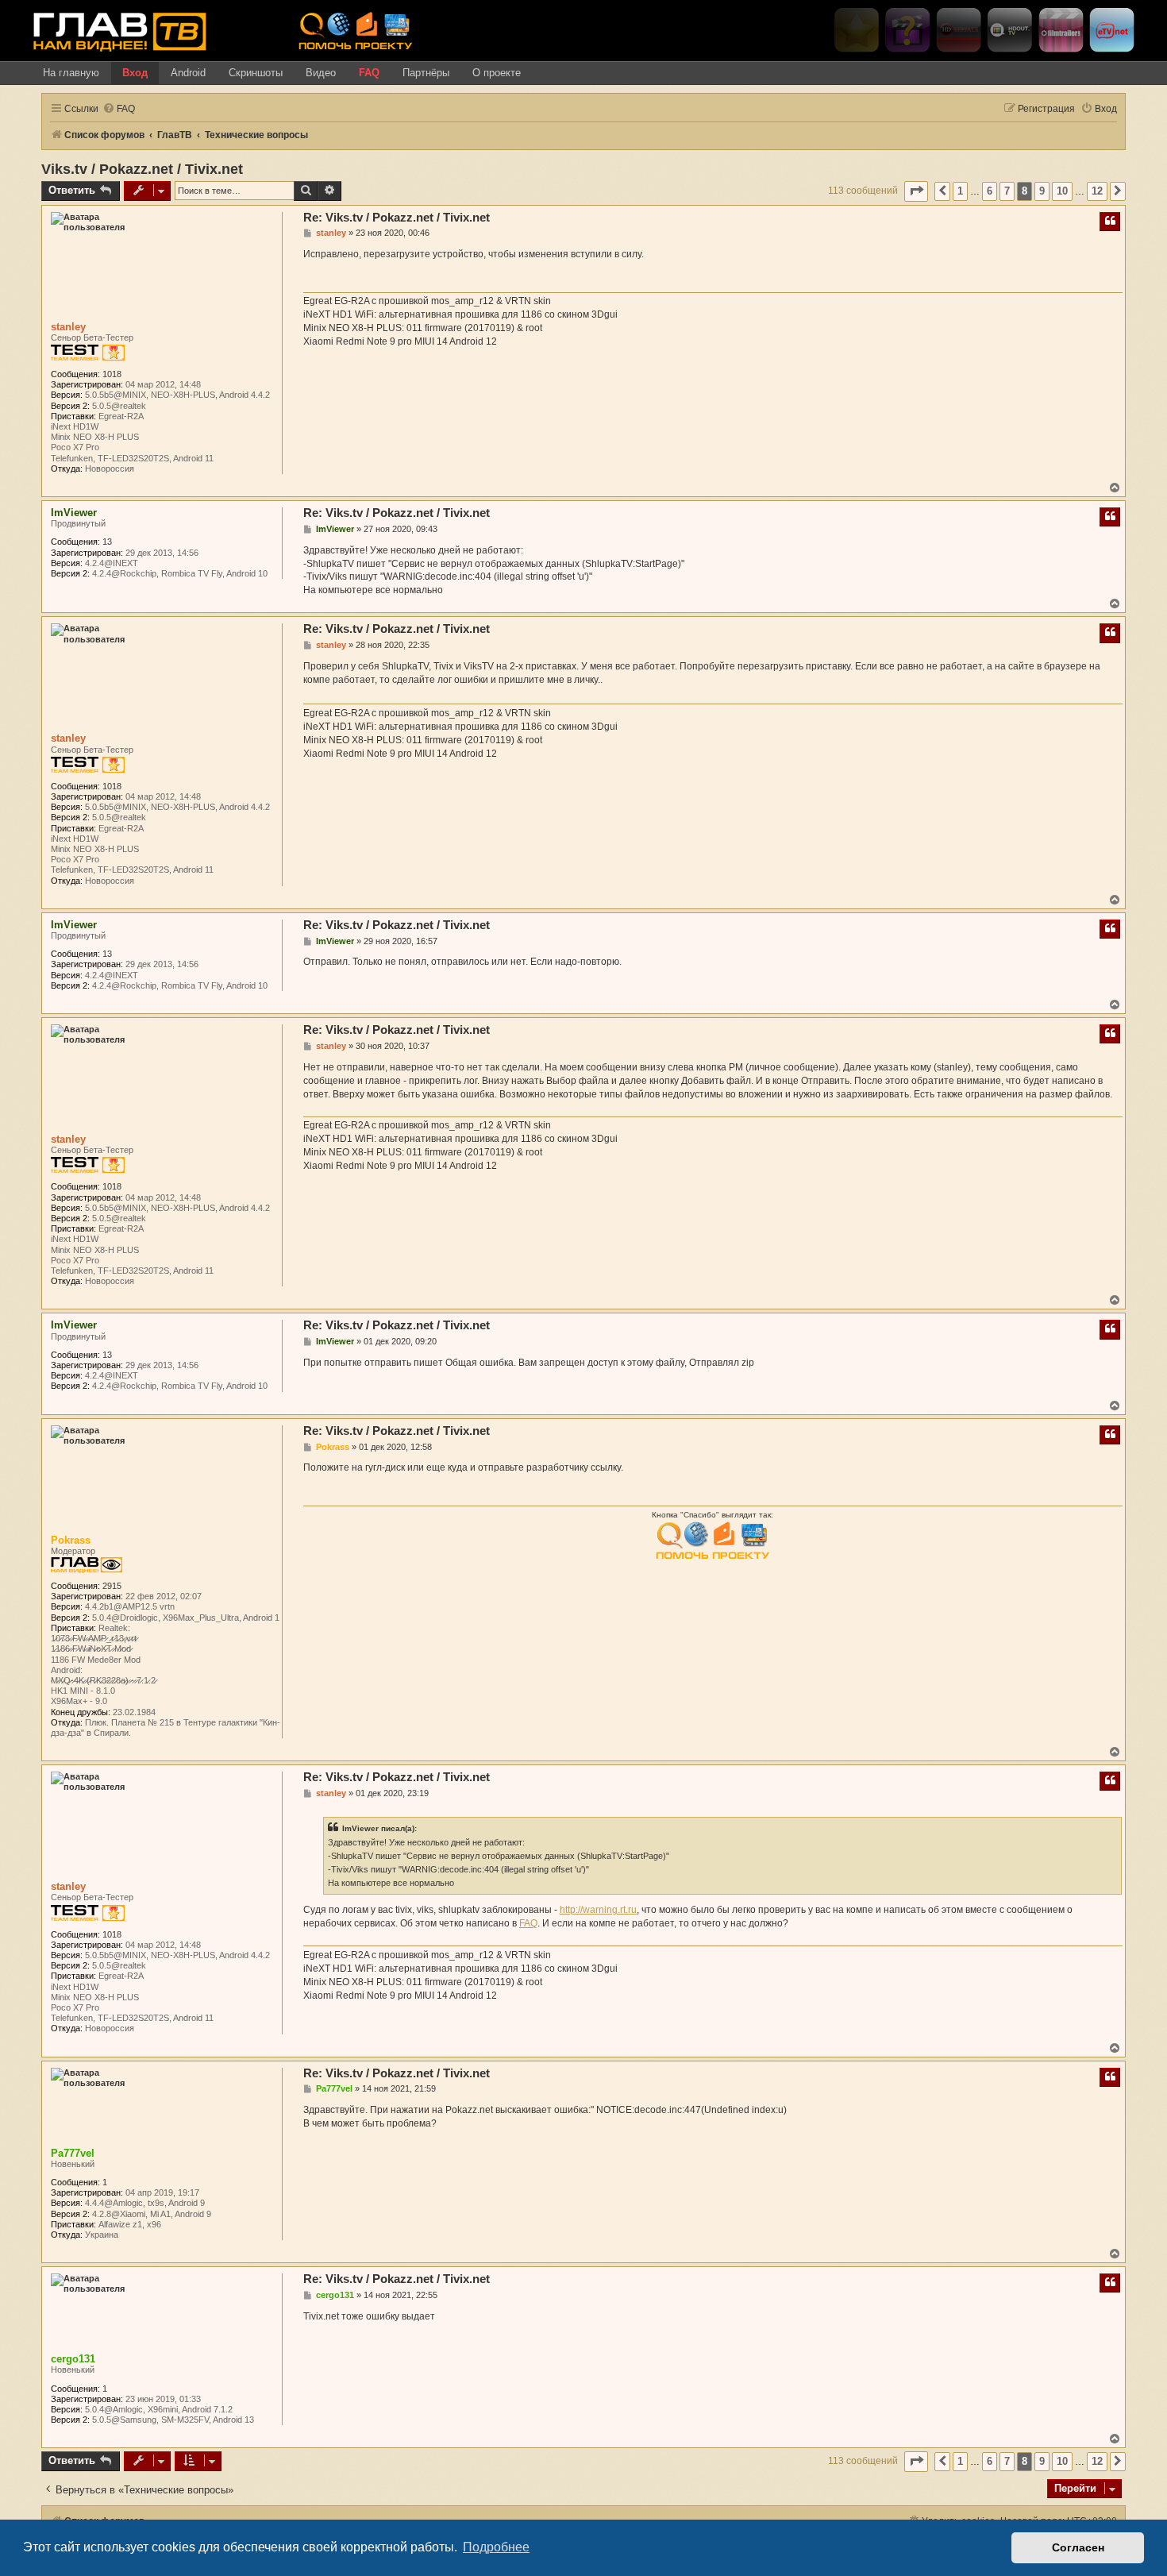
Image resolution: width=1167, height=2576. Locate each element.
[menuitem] (119, 109)
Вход (135, 73)
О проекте (497, 73)
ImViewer (74, 513)
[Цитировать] (1110, 222)
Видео (321, 73)
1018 (112, 374)
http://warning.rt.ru (598, 1910)
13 (107, 542)
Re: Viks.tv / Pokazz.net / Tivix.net (397, 217)
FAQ (369, 73)
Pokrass (71, 1540)
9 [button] (1042, 191)
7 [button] (1007, 191)
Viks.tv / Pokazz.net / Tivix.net (142, 169)
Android (188, 73)
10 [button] (1062, 191)
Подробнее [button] (496, 2547)
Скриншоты (256, 73)
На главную (71, 73)
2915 (112, 1586)
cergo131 (73, 2359)
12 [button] (1097, 191)
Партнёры (426, 73)
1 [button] (960, 191)
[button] (916, 191)
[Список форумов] (160, 31)
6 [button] (990, 191)
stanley (68, 327)
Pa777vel (73, 2153)
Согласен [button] (1078, 2547)
